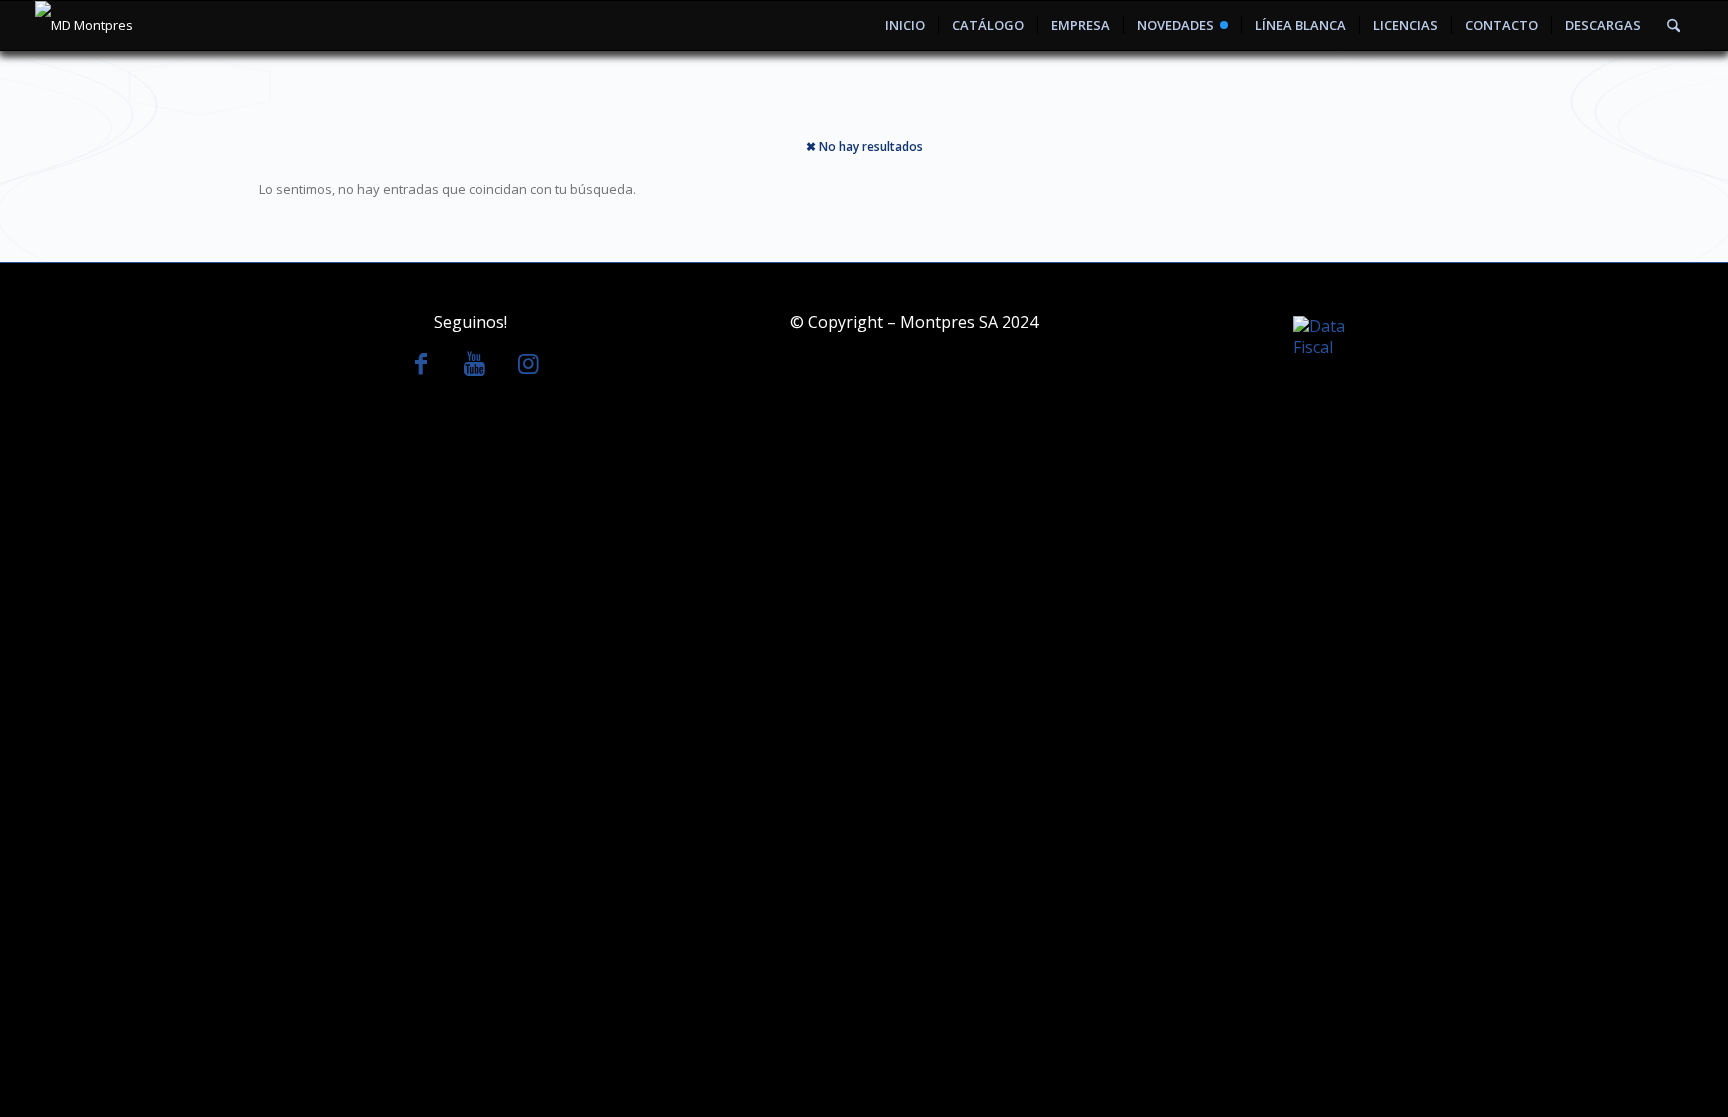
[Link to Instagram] (529, 363)
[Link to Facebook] (421, 363)
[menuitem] (905, 25)
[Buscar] (1673, 25)
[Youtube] (475, 363)
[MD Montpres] (84, 25)
